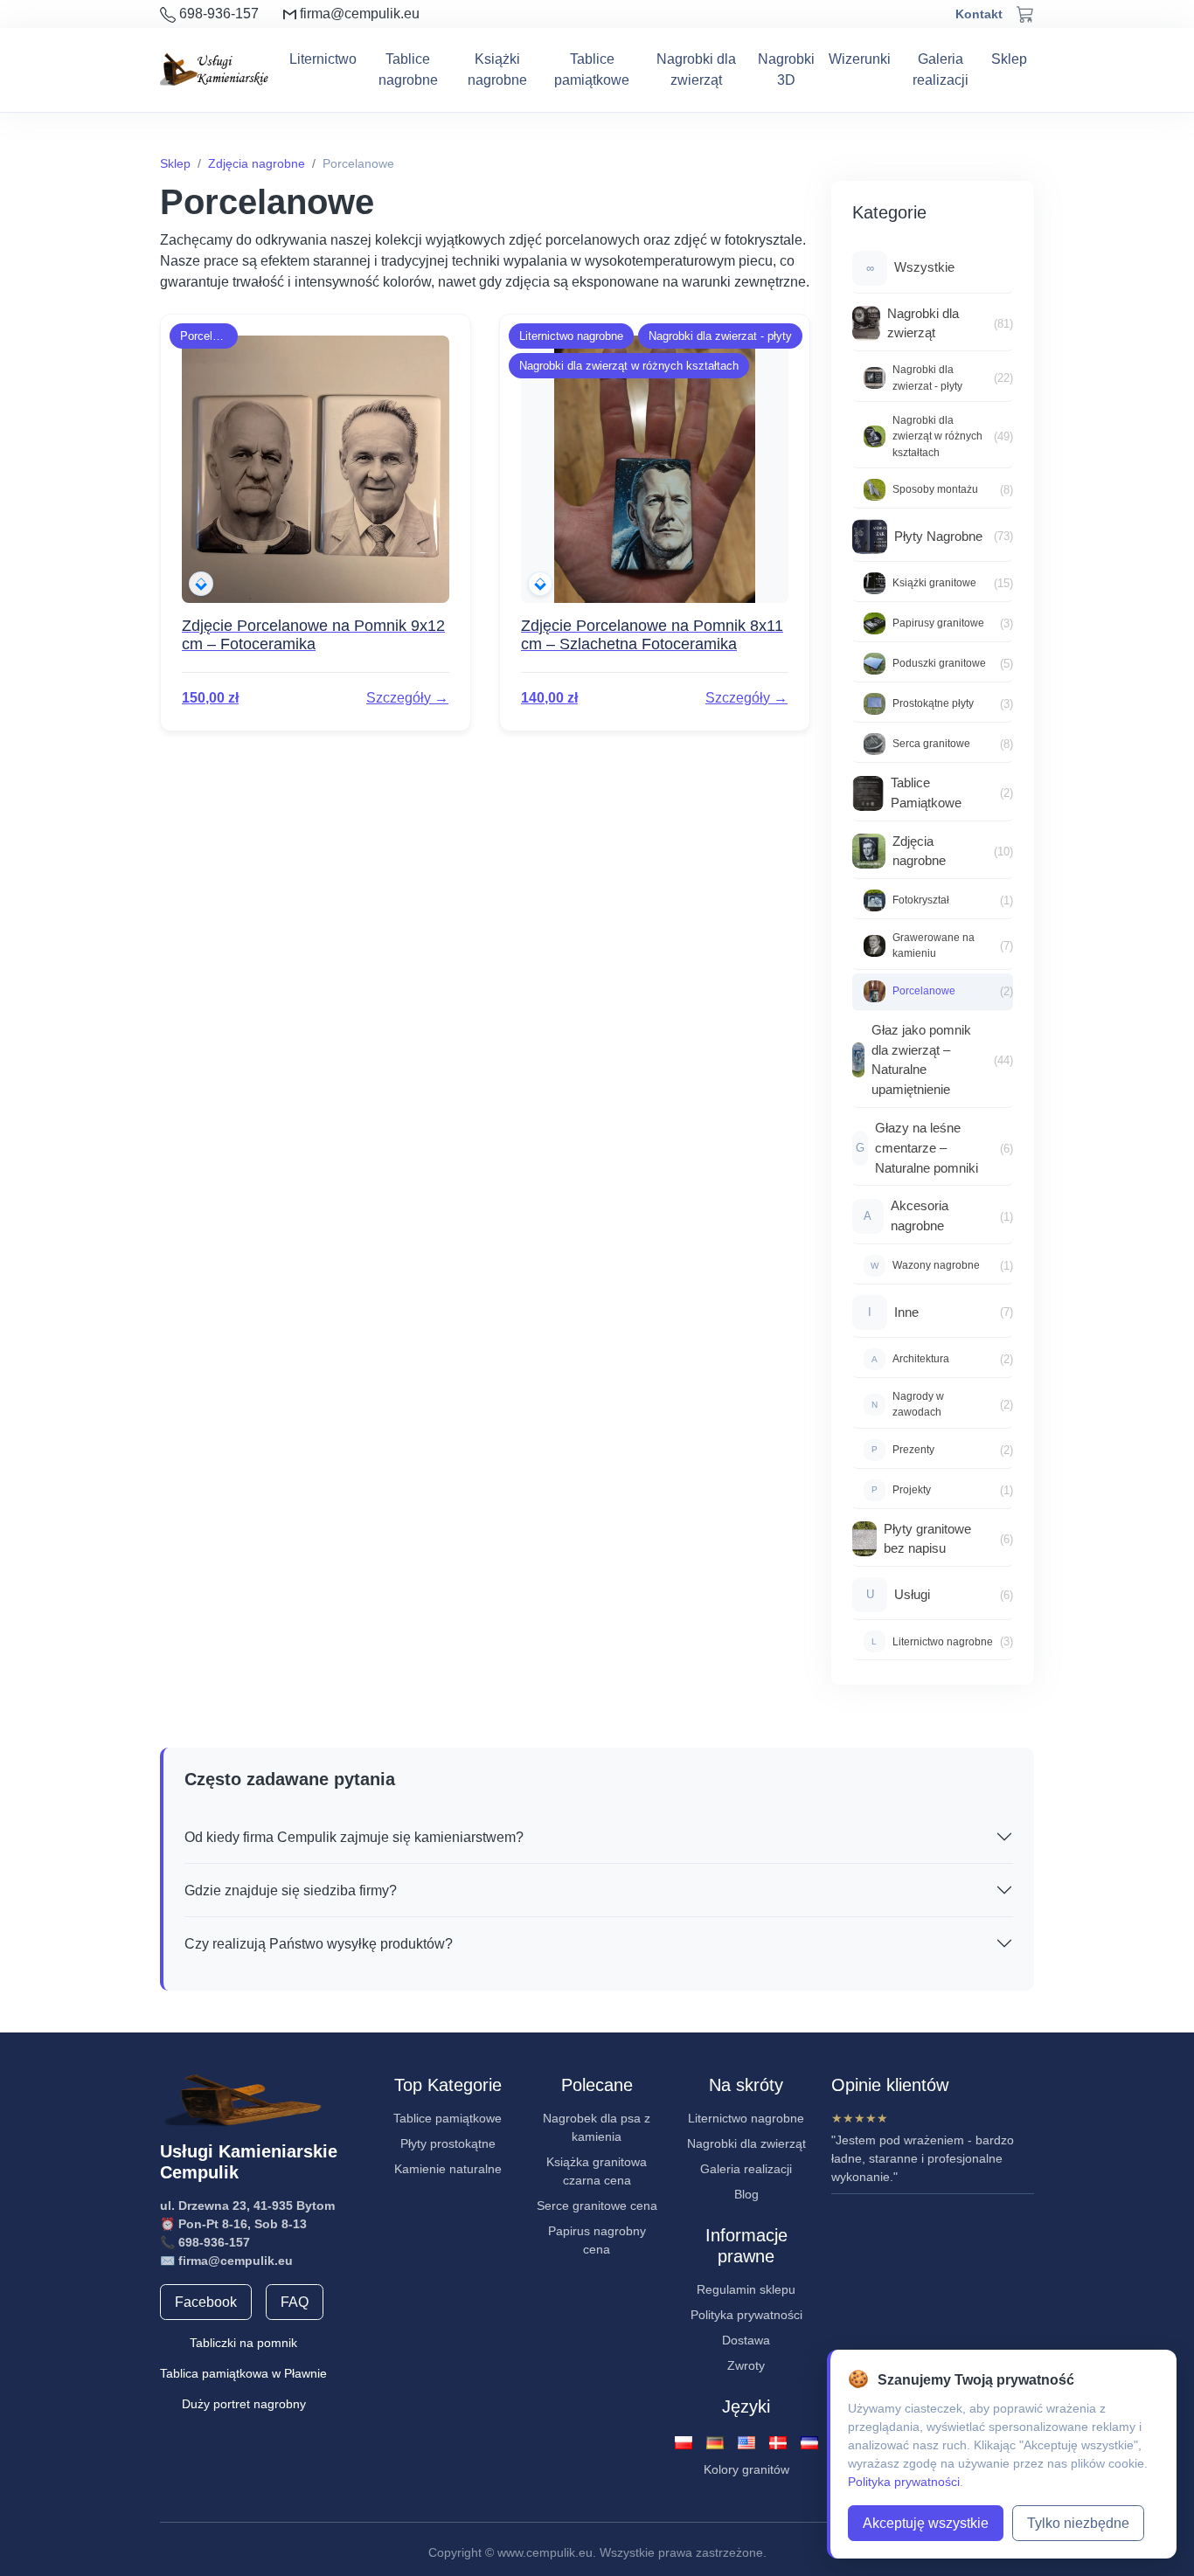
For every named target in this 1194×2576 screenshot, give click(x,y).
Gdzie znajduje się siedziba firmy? (291, 1890)
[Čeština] (809, 2441)
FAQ (295, 2302)
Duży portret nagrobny (244, 2404)
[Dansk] (778, 2441)
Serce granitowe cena (597, 2206)
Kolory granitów (746, 2469)
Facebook (206, 2302)
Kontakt (979, 14)
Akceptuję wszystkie (926, 2523)
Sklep (1009, 59)
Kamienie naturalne (448, 2169)
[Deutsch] (715, 2441)
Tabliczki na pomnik (243, 2343)
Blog (746, 2194)
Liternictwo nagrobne (746, 2118)
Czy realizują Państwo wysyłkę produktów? (319, 1944)
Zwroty (746, 2365)
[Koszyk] (1025, 14)
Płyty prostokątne (448, 2143)
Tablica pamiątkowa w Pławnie (243, 2373)
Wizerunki (860, 59)
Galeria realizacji (941, 69)
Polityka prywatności (746, 2315)
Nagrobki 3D (786, 69)
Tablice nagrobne (408, 69)
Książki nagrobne (497, 69)
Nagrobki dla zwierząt (696, 69)
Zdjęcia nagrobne (257, 163)
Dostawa (746, 2340)
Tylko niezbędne (1078, 2523)
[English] (746, 2441)
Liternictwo (323, 59)
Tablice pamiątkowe (592, 69)
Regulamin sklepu (746, 2289)
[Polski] (684, 2441)
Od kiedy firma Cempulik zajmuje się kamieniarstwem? (354, 1837)
